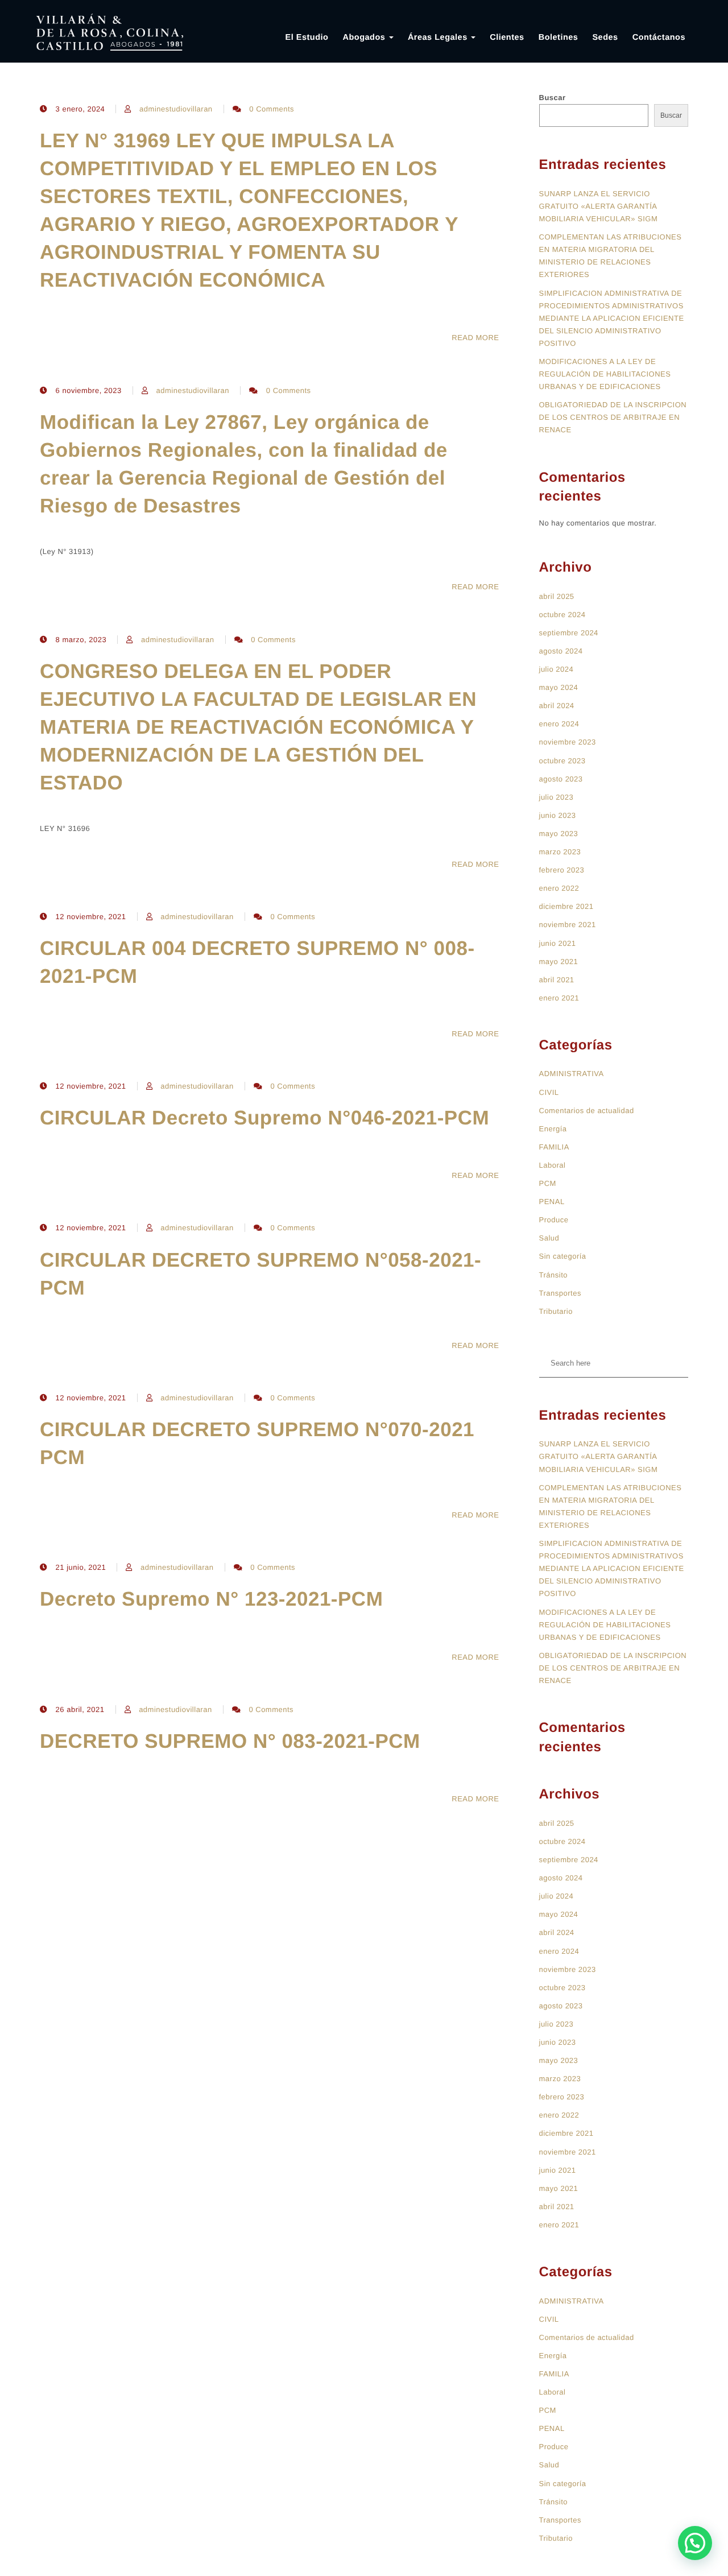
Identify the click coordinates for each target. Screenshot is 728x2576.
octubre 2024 (562, 615)
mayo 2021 (559, 962)
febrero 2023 (562, 870)
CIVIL (549, 1092)
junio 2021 (558, 943)
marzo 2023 (560, 852)
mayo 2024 (559, 687)
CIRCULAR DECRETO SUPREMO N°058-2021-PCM (260, 1274)
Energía (553, 1129)
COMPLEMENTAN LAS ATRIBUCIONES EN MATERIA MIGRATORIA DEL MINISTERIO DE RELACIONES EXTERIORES (611, 256)
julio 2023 (557, 797)
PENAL (552, 1202)
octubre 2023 (562, 761)
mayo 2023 (559, 834)
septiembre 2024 (569, 633)
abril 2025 (557, 596)
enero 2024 (559, 724)
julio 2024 (557, 669)
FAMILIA (554, 1147)
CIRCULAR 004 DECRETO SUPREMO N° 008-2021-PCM (257, 962)
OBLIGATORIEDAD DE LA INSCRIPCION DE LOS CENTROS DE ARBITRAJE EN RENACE (613, 417)
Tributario (556, 1311)
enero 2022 (559, 888)
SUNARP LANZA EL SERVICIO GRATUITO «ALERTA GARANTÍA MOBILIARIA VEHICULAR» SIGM (599, 206)
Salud (549, 1238)
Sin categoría (563, 1256)
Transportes (560, 1293)
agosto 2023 (561, 779)
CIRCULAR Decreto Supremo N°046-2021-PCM (264, 1118)
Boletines (559, 38)
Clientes (507, 38)
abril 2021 (557, 980)
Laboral (553, 1165)
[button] (695, 2543)
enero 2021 (559, 998)
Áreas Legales (439, 38)
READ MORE (475, 338)
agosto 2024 (561, 651)
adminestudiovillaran (176, 109)
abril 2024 (557, 706)
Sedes (605, 38)
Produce (554, 1220)
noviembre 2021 (568, 925)
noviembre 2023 (568, 742)
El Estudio (307, 38)
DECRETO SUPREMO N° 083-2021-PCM (230, 1741)
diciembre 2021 (566, 906)
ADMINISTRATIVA (572, 1074)
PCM (548, 1183)
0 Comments (272, 109)
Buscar (553, 98)
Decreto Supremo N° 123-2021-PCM (211, 1599)
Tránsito (553, 1275)
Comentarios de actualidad (587, 1111)
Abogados (365, 38)
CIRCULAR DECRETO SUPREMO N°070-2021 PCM (257, 1444)
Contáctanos (659, 38)
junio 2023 (558, 815)
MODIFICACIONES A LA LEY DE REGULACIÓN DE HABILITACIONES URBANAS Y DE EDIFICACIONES (605, 374)
